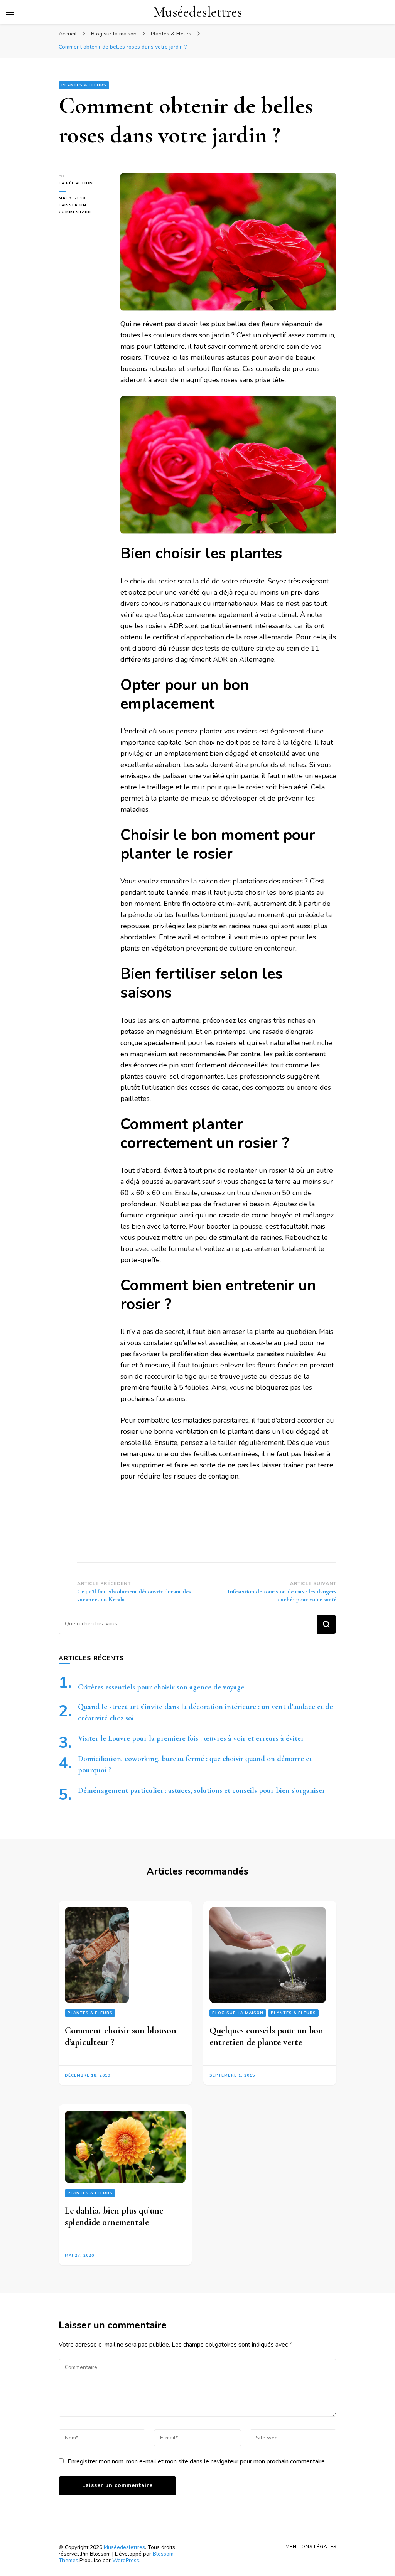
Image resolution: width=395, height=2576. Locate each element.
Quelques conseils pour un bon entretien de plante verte (266, 2036)
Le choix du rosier (148, 581)
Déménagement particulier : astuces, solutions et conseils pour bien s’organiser (202, 1790)
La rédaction (76, 183)
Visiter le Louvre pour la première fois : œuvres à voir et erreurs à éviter (191, 1738)
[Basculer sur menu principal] (10, 12)
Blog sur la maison (238, 2013)
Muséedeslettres (198, 12)
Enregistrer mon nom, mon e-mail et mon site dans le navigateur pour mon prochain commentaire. (197, 2461)
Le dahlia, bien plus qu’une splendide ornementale (114, 2217)
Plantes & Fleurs (84, 85)
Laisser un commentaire (84, 209)
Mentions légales (311, 2547)
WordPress (126, 2560)
